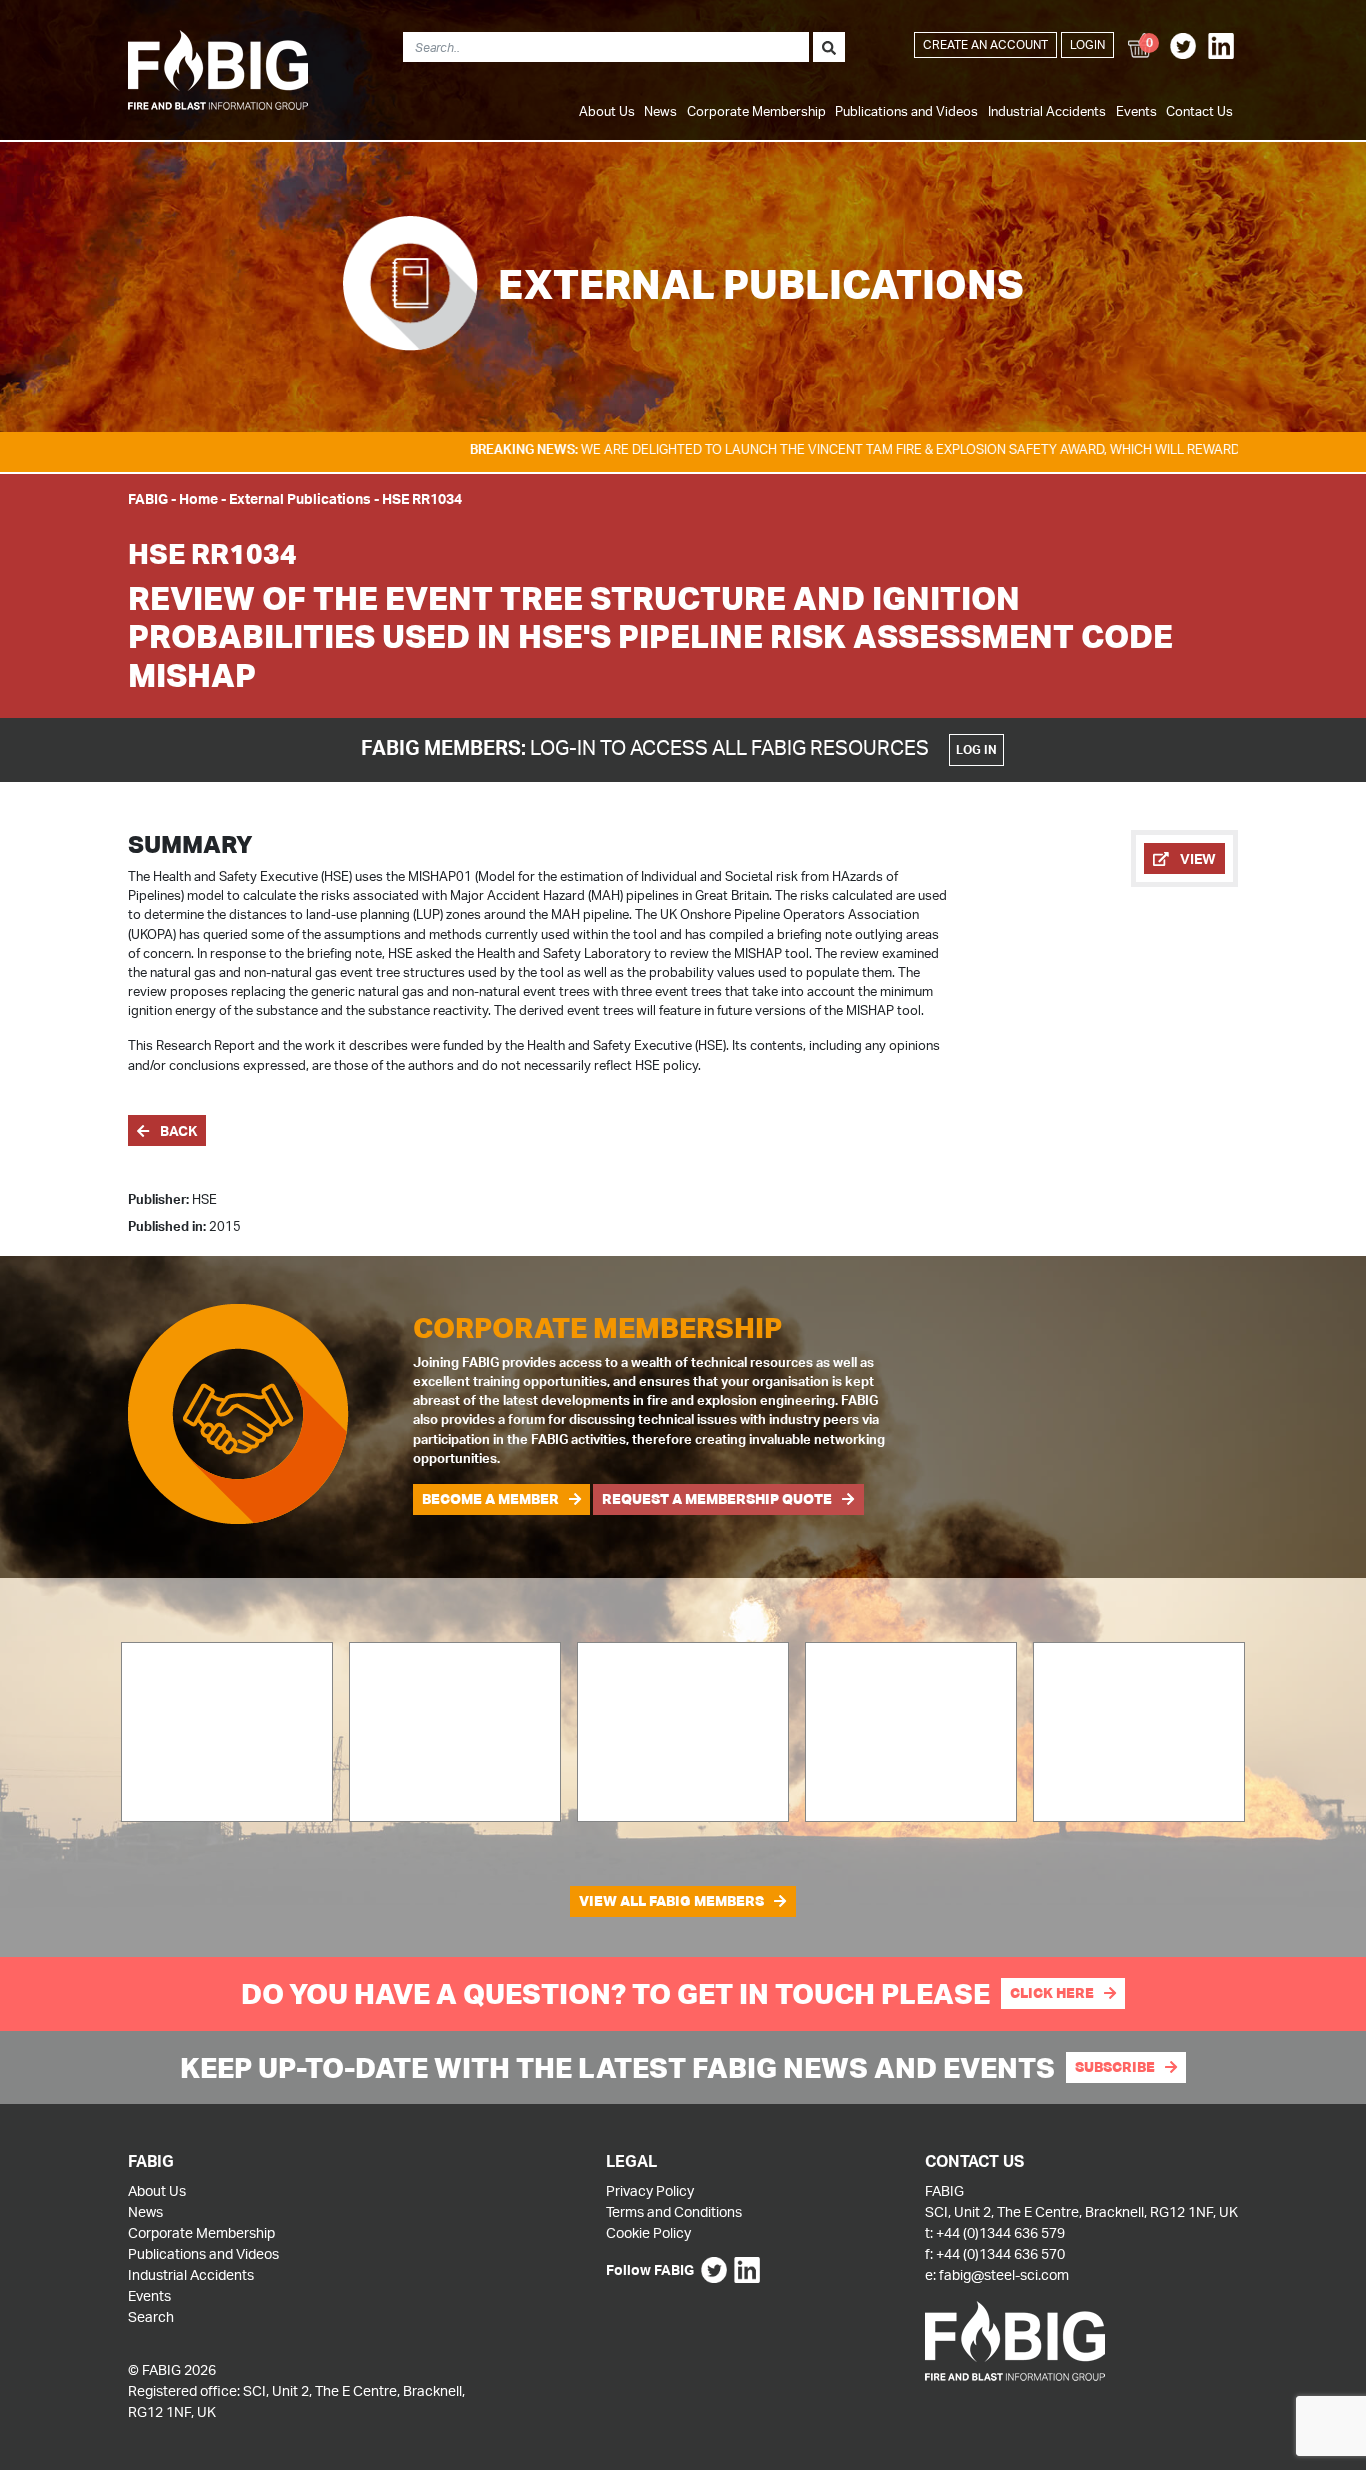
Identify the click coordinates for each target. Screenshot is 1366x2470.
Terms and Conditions (674, 2211)
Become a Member (490, 1499)
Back (177, 1130)
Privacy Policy (650, 2190)
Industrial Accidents (1047, 111)
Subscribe (1115, 2067)
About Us (607, 111)
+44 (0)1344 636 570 (1000, 2253)
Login (1087, 44)
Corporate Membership (756, 111)
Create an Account (985, 44)
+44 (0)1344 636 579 (1000, 2232)
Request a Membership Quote (717, 1499)
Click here (1052, 1993)
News (660, 111)
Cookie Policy (648, 2232)
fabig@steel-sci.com (1004, 2274)
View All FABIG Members (671, 1901)
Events (1136, 111)
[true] (829, 47)
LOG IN (976, 749)
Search (151, 2316)
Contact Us (1199, 111)
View (1196, 858)
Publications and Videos (906, 111)
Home (198, 498)
